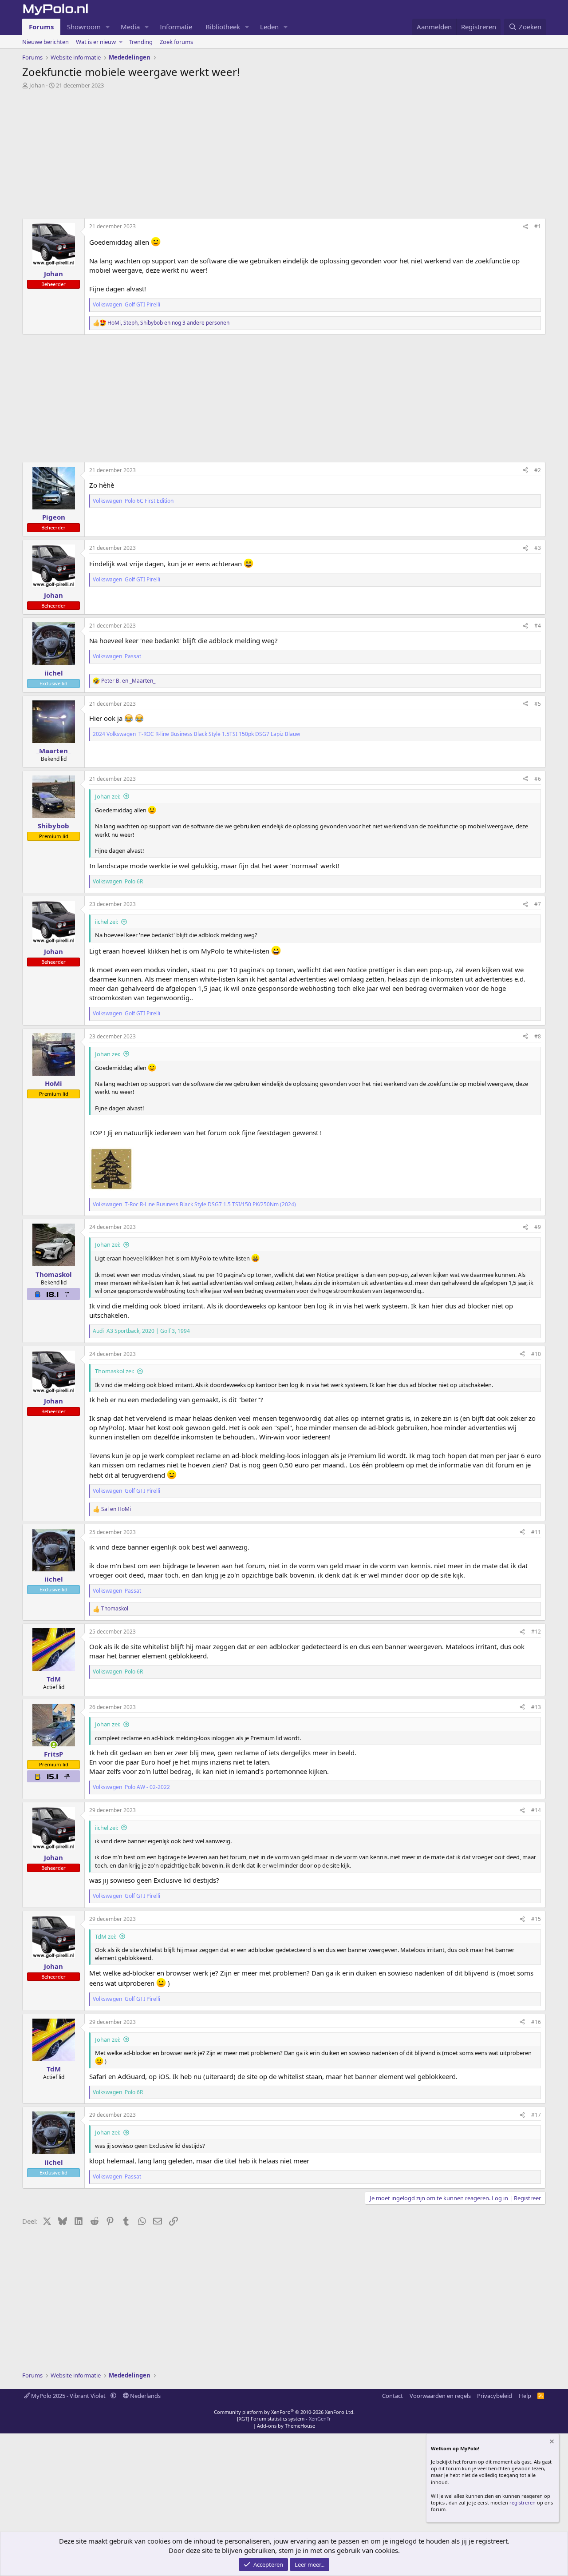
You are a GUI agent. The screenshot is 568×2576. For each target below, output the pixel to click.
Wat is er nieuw (96, 42)
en (128, 681)
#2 (538, 470)
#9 (538, 1227)
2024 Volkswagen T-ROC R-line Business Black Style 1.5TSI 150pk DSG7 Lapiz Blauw (197, 734)
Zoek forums (176, 42)
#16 (536, 2022)
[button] (108, 27)
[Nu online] (53, 1745)
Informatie (176, 27)
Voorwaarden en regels (440, 2396)
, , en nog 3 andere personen (168, 323)
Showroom (84, 27)
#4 (538, 626)
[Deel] (525, 227)
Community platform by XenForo (284, 2412)
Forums (41, 27)
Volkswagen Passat (118, 656)
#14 (536, 1810)
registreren (523, 2502)
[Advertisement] (284, 156)
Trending (141, 42)
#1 (538, 226)
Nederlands (145, 2396)
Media (130, 27)
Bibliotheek (223, 27)
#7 (538, 904)
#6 (538, 779)
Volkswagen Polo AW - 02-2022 (132, 1787)
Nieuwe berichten (45, 42)
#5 (538, 704)
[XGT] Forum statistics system (284, 2419)
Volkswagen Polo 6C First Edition (134, 501)
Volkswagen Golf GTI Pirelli (127, 305)
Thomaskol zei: (114, 1371)
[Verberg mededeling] (551, 2443)
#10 (536, 1354)
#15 (536, 1919)
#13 (536, 1707)
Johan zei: (108, 796)
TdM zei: (106, 1936)
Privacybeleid (495, 2396)
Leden (269, 27)
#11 (536, 1532)
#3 (538, 548)
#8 (538, 1036)
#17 (536, 2115)
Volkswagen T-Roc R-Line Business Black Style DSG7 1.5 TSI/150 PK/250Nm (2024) (195, 1205)
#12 (536, 1632)
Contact (392, 2396)
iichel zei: (106, 922)
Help (525, 2396)
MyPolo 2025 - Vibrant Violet (68, 2396)
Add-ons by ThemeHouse (286, 2426)
